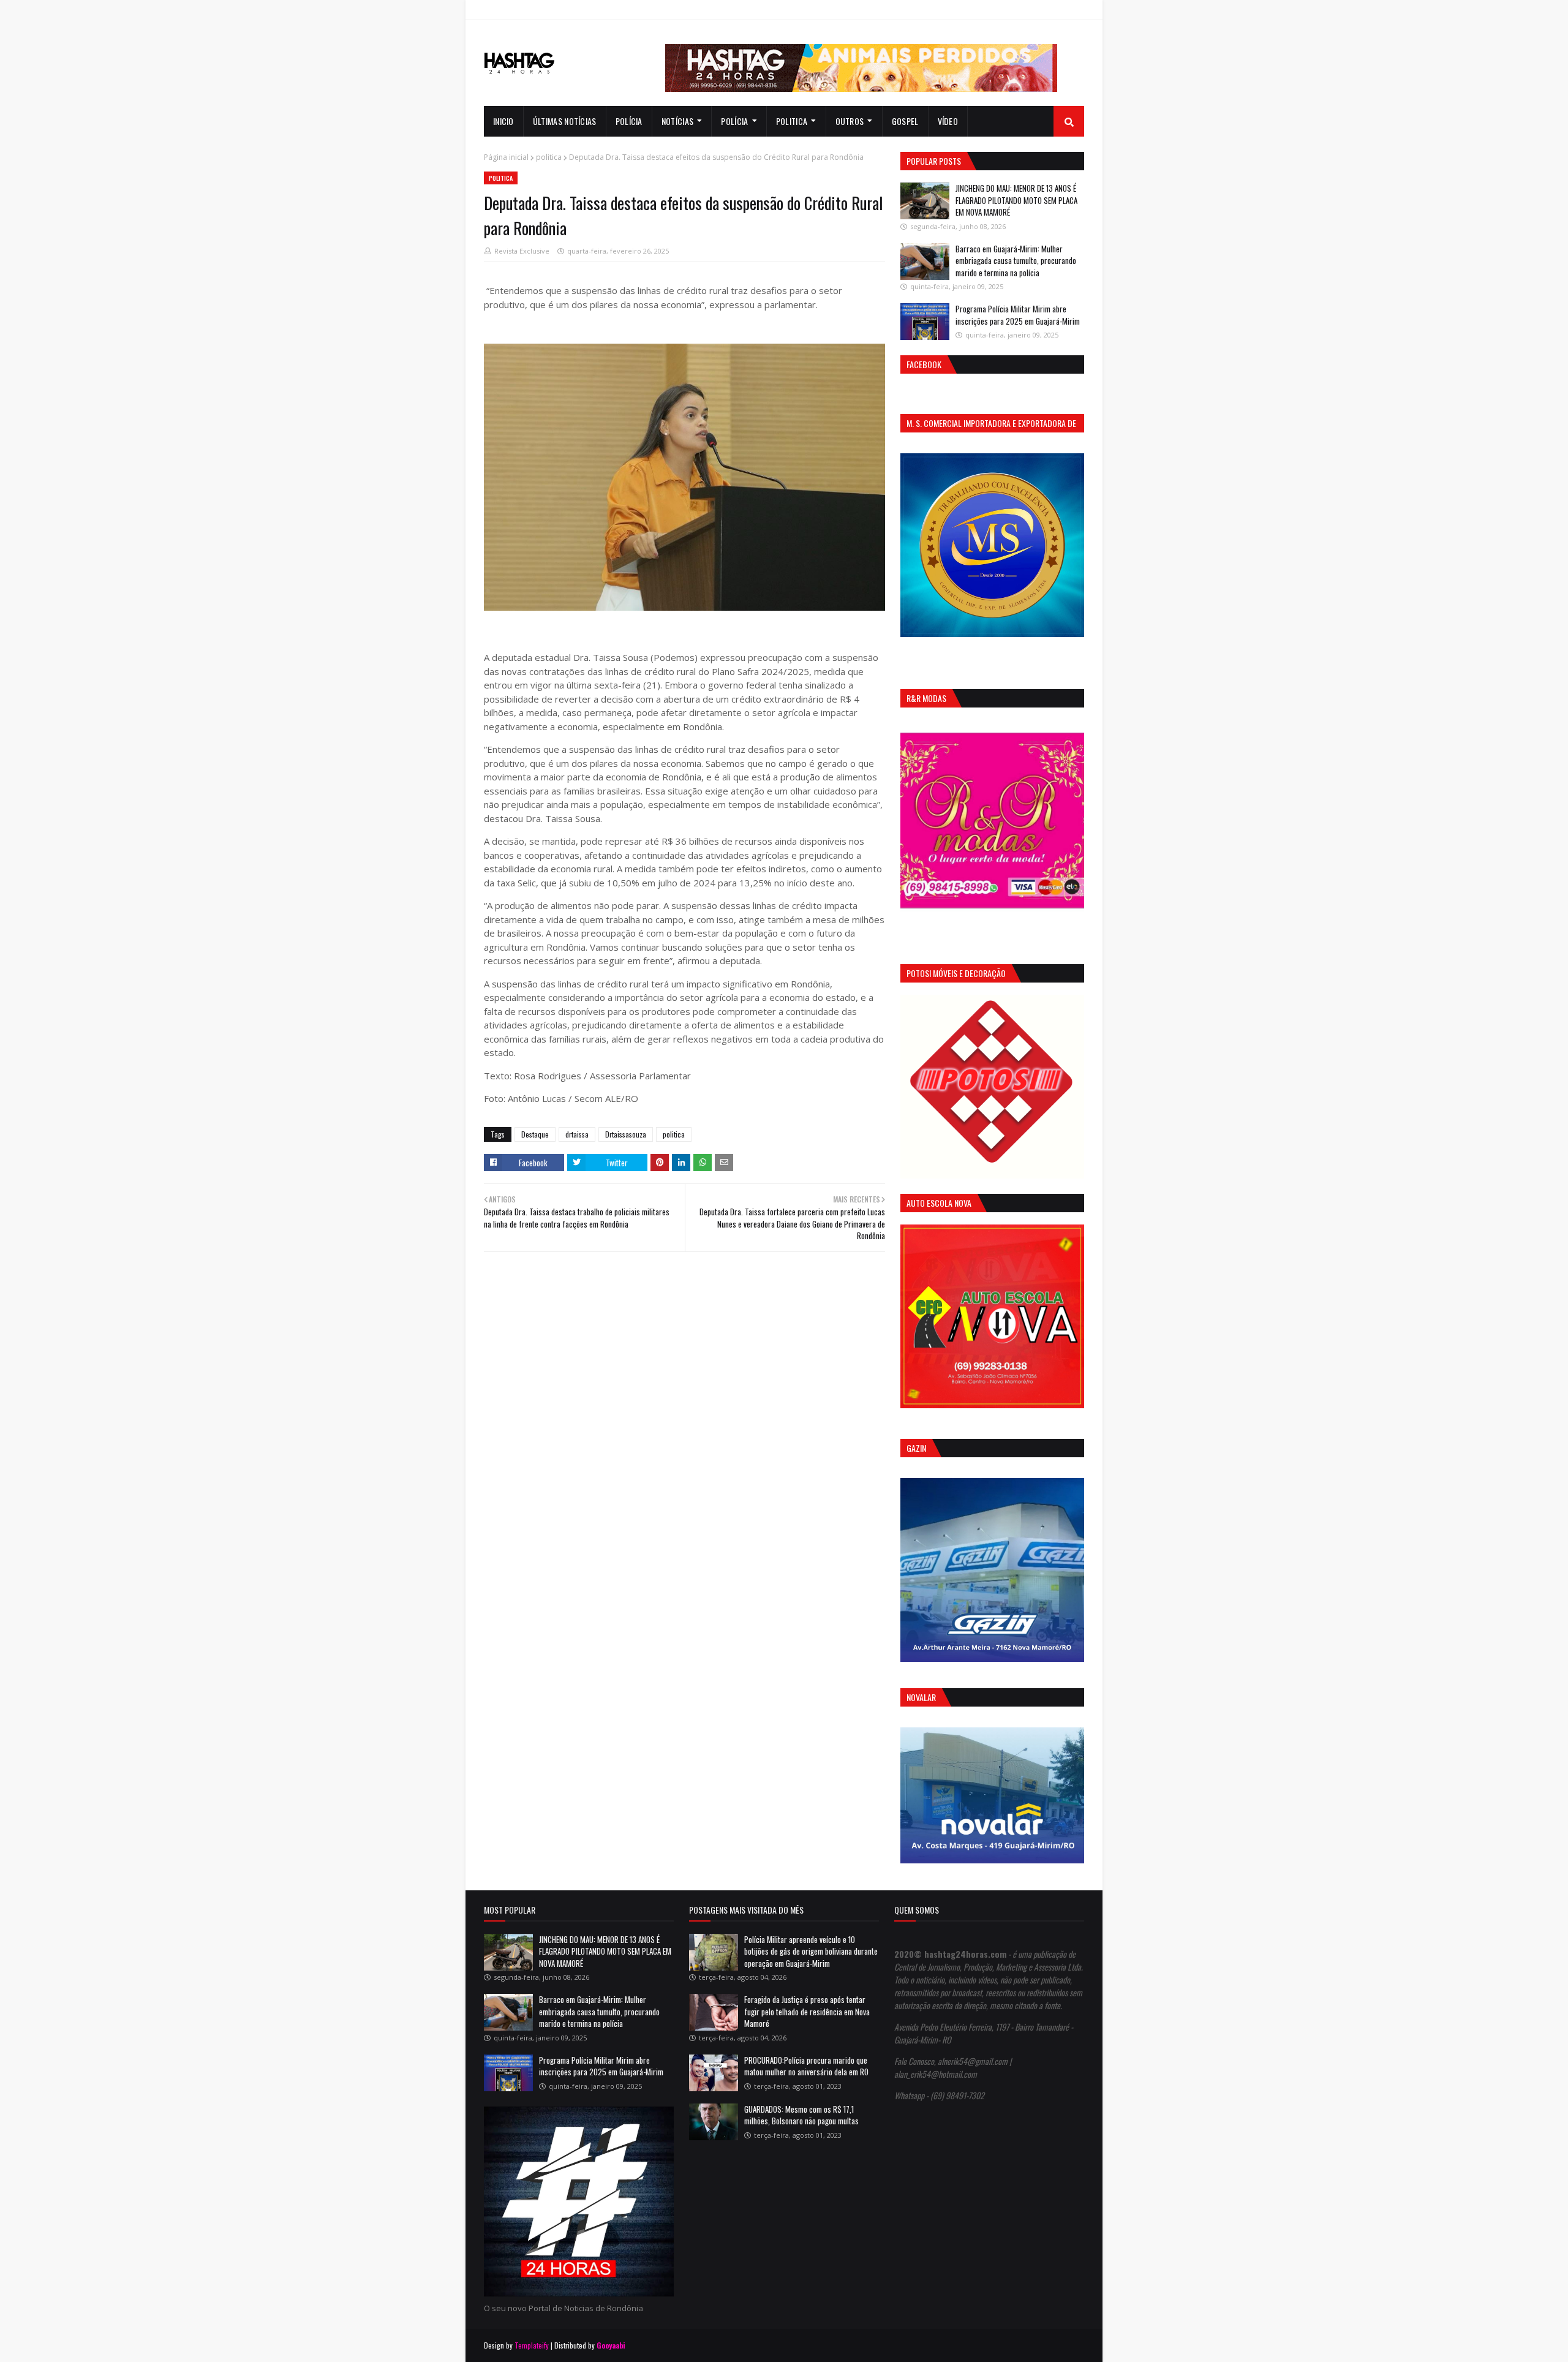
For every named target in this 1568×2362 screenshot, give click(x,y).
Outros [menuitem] (850, 121)
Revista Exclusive (522, 251)
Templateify (532, 2345)
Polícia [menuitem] (629, 121)
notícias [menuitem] (677, 121)
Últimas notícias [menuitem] (565, 121)
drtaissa (577, 1134)
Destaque (535, 1134)
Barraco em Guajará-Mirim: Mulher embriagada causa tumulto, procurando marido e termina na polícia (1016, 261)
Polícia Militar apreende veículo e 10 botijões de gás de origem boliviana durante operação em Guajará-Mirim (811, 1951)
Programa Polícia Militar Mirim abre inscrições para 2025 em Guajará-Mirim (1018, 315)
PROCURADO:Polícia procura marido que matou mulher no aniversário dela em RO (806, 2066)
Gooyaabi (611, 2345)
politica (549, 157)
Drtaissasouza (626, 1134)
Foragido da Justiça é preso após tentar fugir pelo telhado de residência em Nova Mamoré (807, 2011)
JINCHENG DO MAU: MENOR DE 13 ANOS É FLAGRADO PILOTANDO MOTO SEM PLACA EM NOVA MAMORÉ (1016, 200)
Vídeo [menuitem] (948, 121)
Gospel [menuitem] (905, 121)
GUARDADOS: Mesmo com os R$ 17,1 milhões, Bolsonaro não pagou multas (801, 2115)
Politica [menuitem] (792, 121)
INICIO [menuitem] (503, 121)
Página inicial (506, 157)
